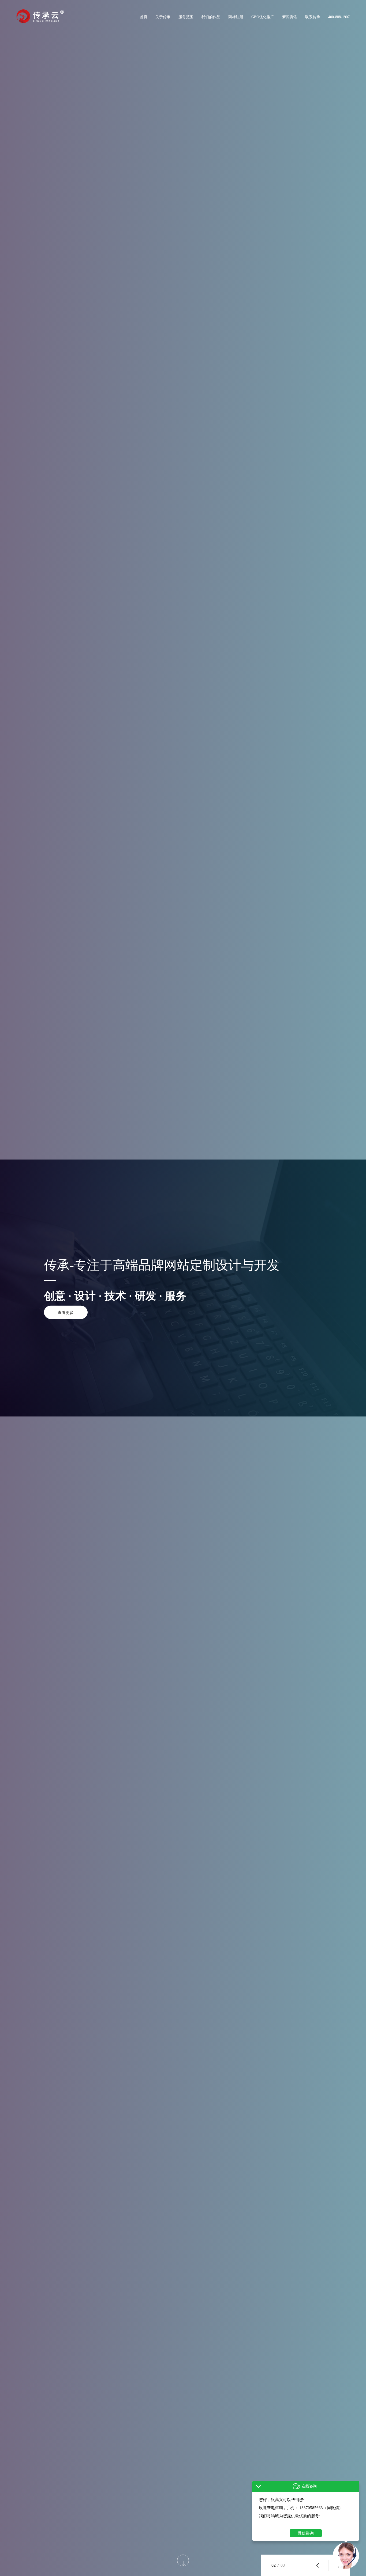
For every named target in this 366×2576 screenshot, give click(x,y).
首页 (144, 17)
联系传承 (313, 17)
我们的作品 (211, 17)
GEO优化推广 (263, 17)
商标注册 (236, 17)
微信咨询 (306, 2533)
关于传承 (163, 17)
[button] (318, 2565)
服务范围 (186, 17)
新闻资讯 (290, 17)
